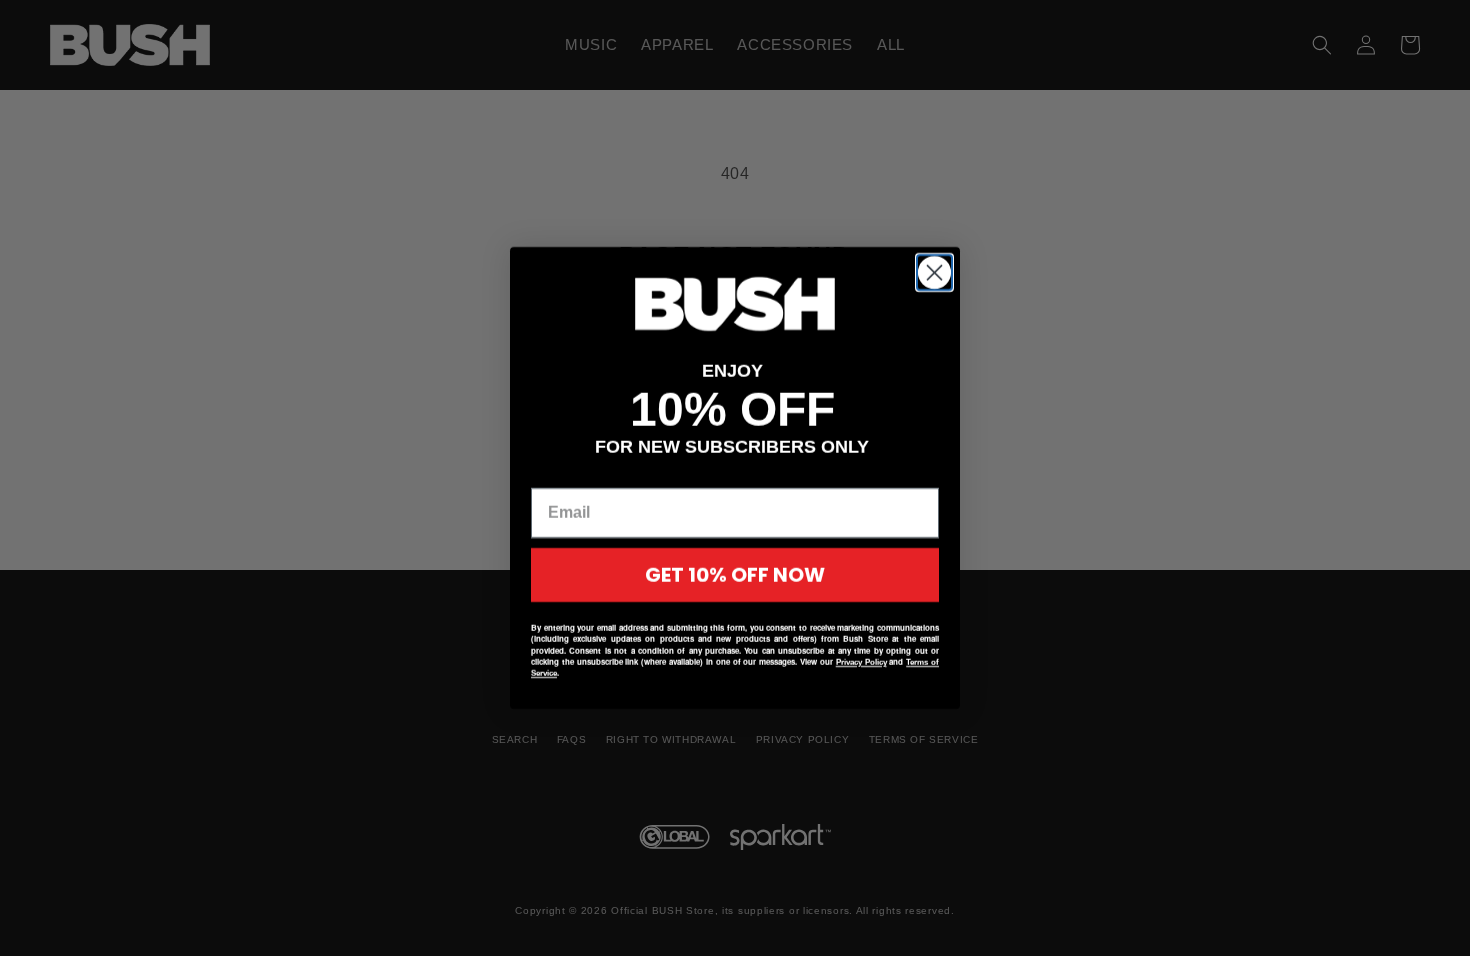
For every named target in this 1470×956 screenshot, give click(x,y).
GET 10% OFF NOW (735, 575)
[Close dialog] (934, 272)
